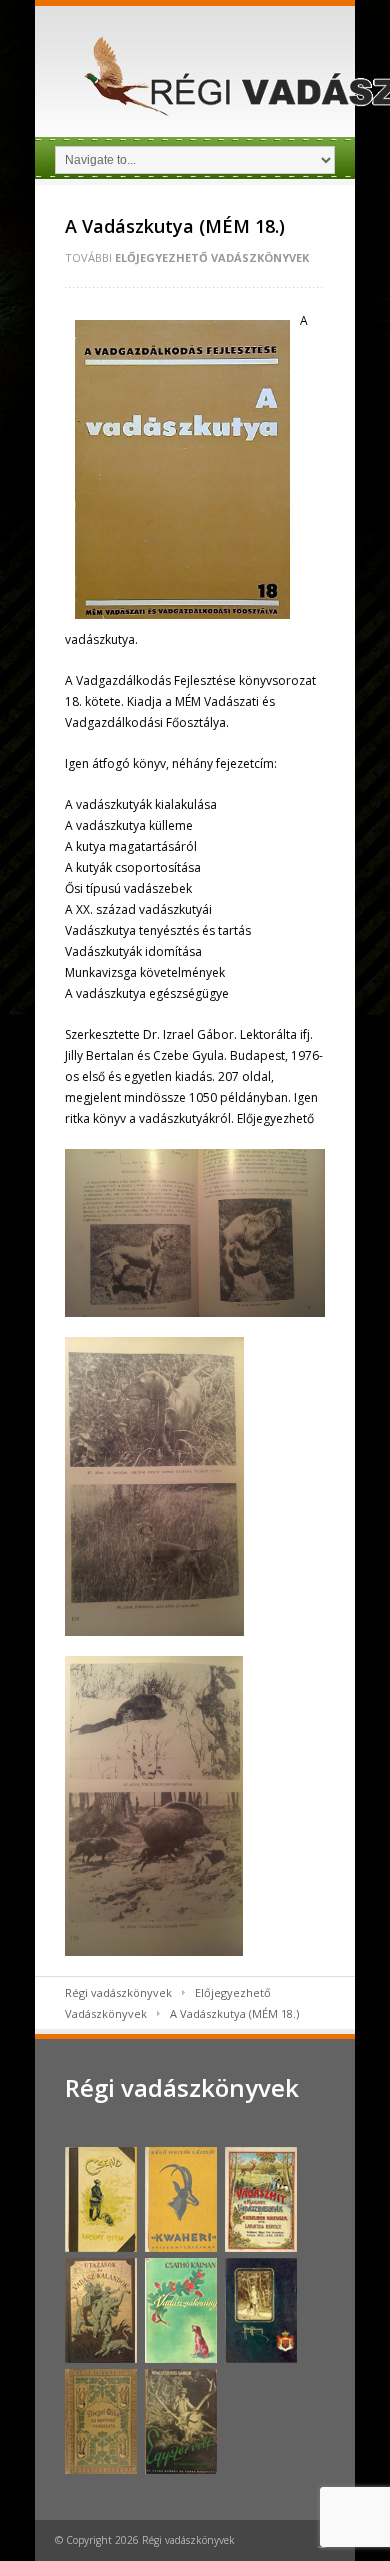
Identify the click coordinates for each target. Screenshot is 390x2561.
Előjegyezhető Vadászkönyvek (212, 257)
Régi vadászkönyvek (118, 1992)
